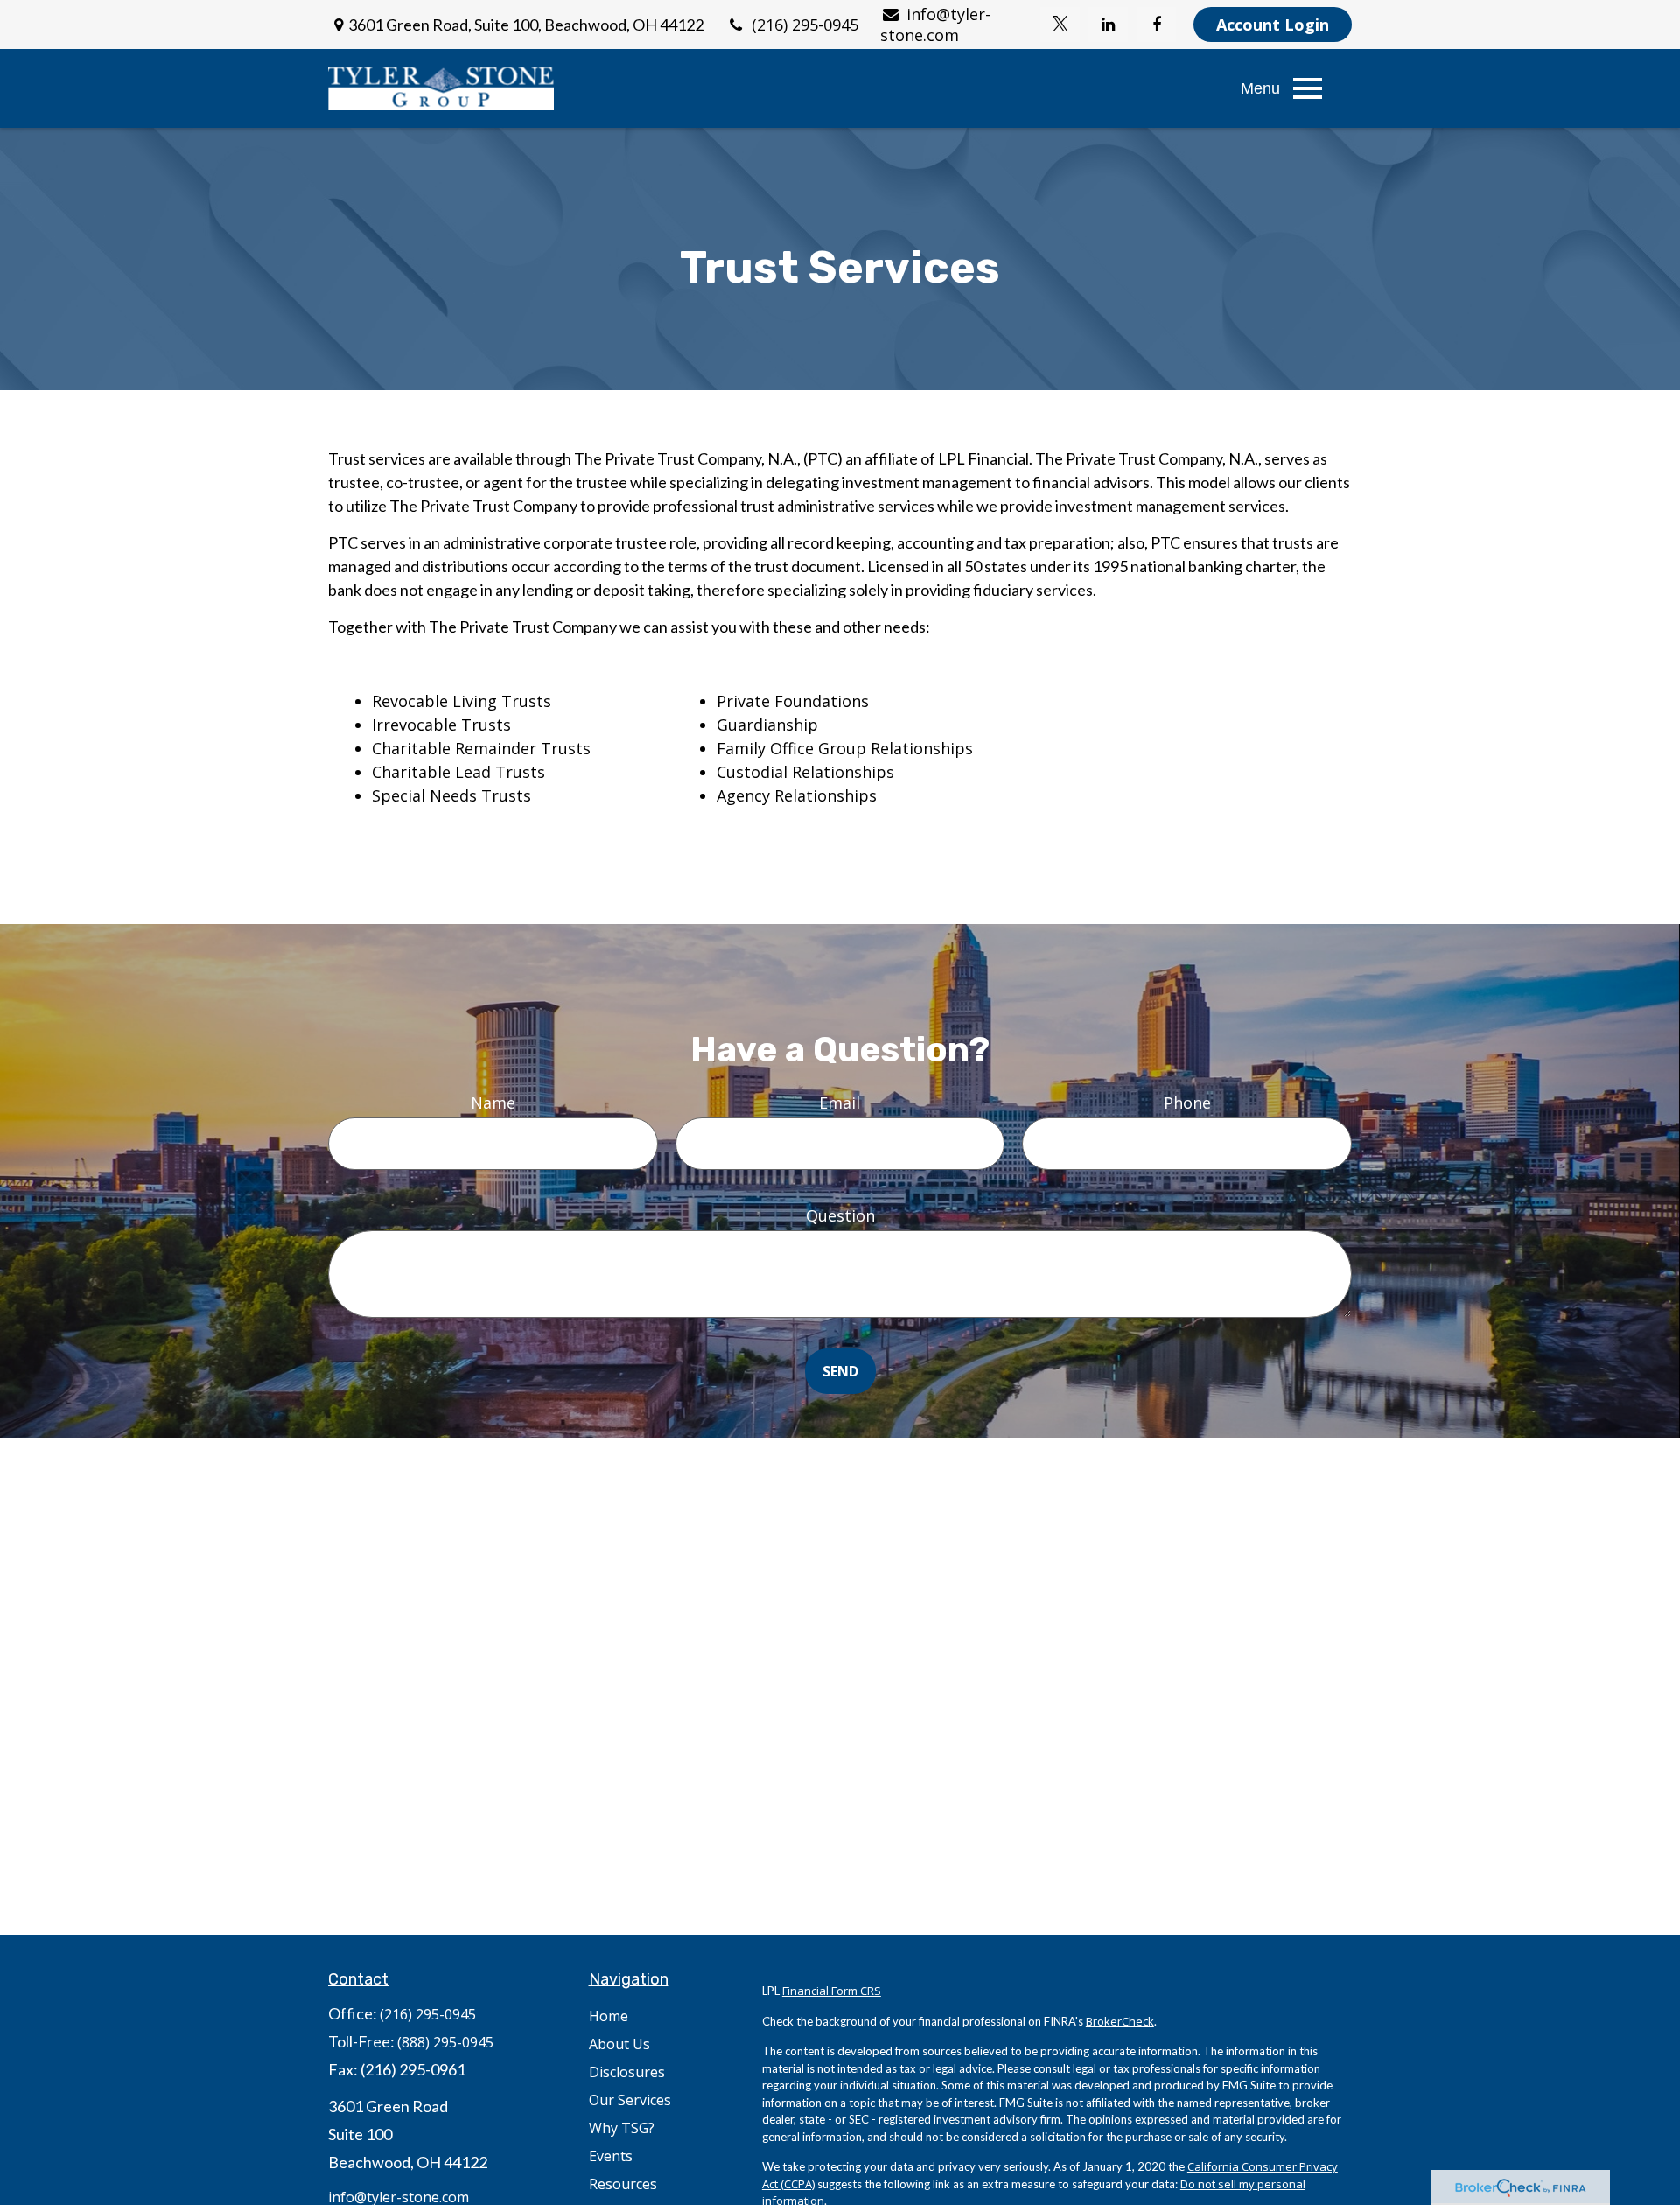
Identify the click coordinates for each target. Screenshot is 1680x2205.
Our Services (630, 2100)
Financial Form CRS (832, 1991)
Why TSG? (622, 2128)
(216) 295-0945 (805, 24)
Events (611, 2156)
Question (840, 1215)
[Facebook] (1156, 24)
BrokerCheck (1120, 2021)
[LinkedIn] (1108, 24)
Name (493, 1102)
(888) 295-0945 (445, 2042)
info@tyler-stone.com (935, 24)
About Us (619, 2044)
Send (840, 1371)
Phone (1187, 1102)
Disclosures (627, 2072)
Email (840, 1102)
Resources (623, 2184)
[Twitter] (1060, 24)
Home (609, 2016)
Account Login (1273, 24)
